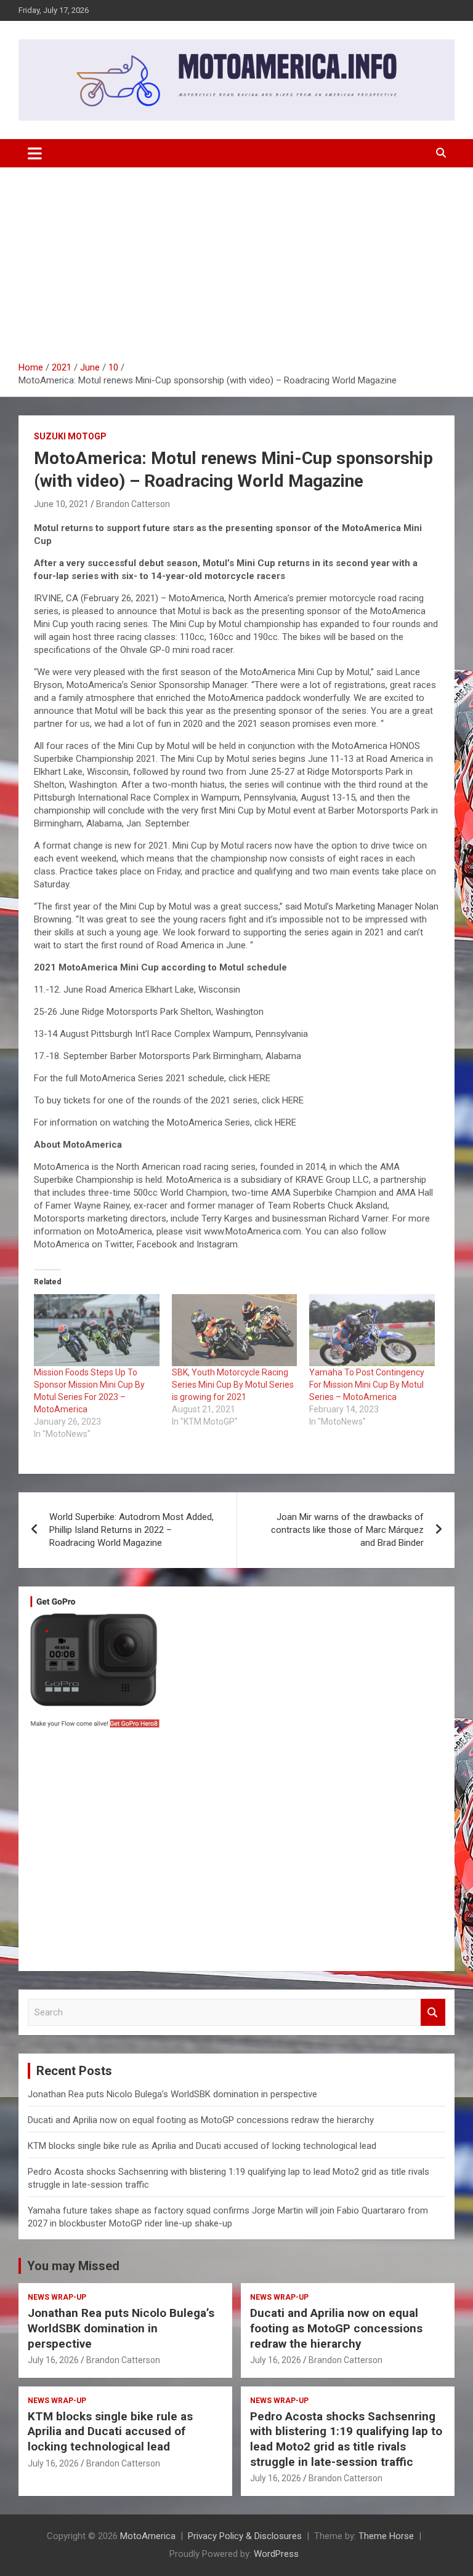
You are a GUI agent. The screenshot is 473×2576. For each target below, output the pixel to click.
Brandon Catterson (133, 504)
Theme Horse (386, 2536)
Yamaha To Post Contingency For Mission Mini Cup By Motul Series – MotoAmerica (367, 1385)
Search (433, 2013)
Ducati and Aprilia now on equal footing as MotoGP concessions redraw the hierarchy (201, 2120)
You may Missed (73, 2266)
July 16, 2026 (53, 2360)
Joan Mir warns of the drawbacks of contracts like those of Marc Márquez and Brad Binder (347, 1530)
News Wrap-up (57, 2297)
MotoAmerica (148, 2536)
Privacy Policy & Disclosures (245, 2536)
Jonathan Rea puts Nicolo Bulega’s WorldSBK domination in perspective (172, 2094)
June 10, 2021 (61, 504)
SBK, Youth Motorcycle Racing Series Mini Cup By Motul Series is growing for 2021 (233, 1385)
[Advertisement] (236, 269)
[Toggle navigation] (35, 153)
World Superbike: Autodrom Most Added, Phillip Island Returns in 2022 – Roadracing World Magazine (131, 1530)
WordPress (276, 2554)
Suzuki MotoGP (70, 436)
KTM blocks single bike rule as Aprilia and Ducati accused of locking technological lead (202, 2146)
